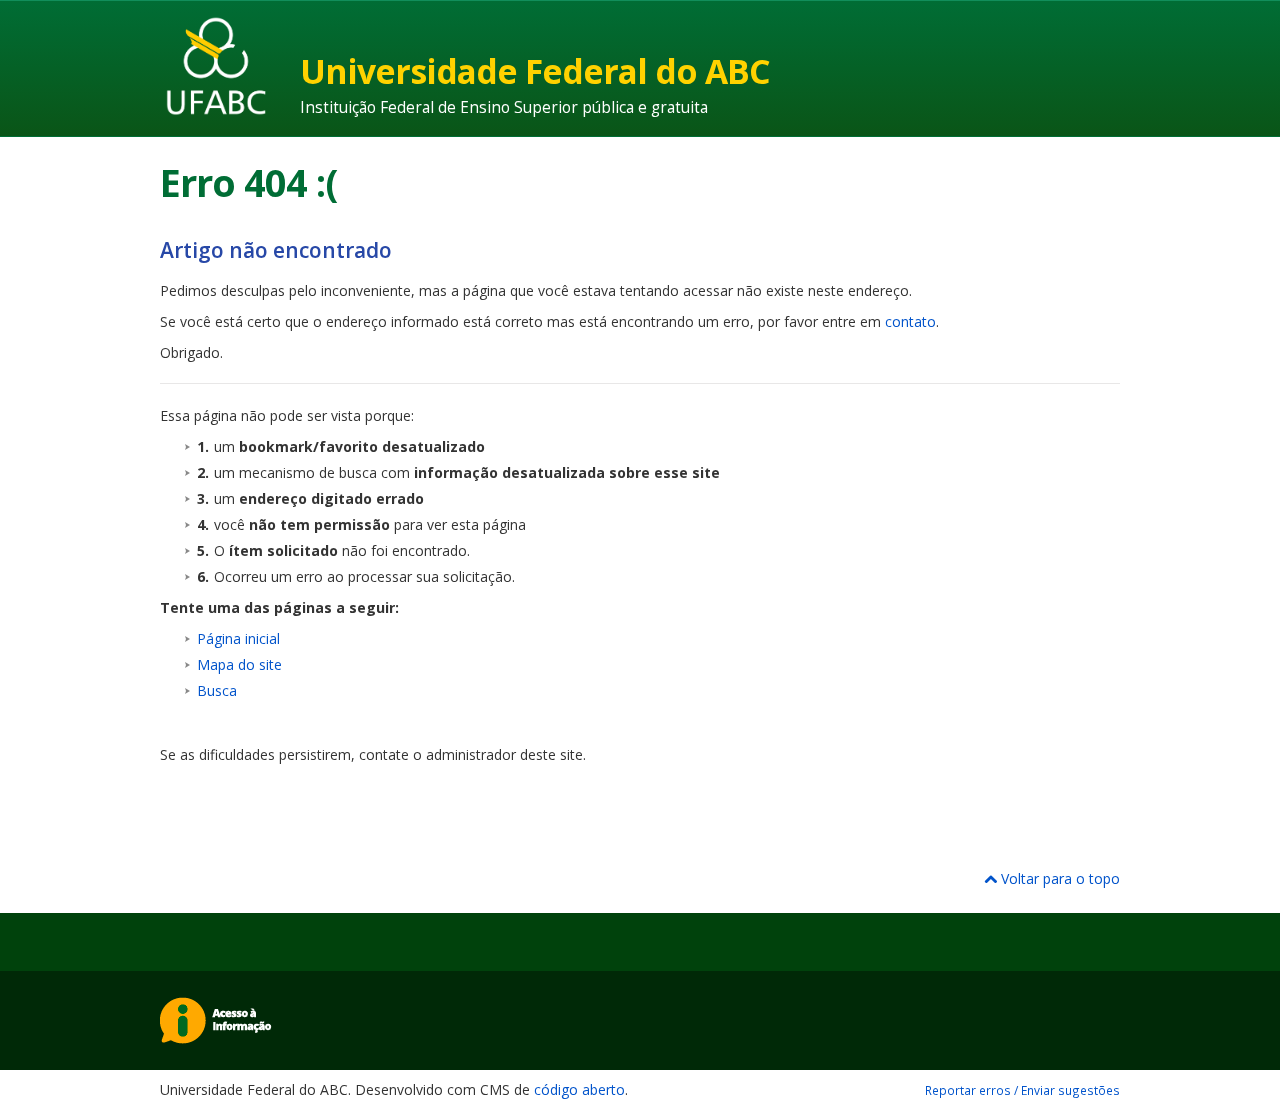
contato (910, 321)
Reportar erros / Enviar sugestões (1022, 1090)
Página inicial (238, 638)
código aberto (579, 1089)
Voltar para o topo (1058, 878)
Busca (217, 690)
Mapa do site (239, 664)
